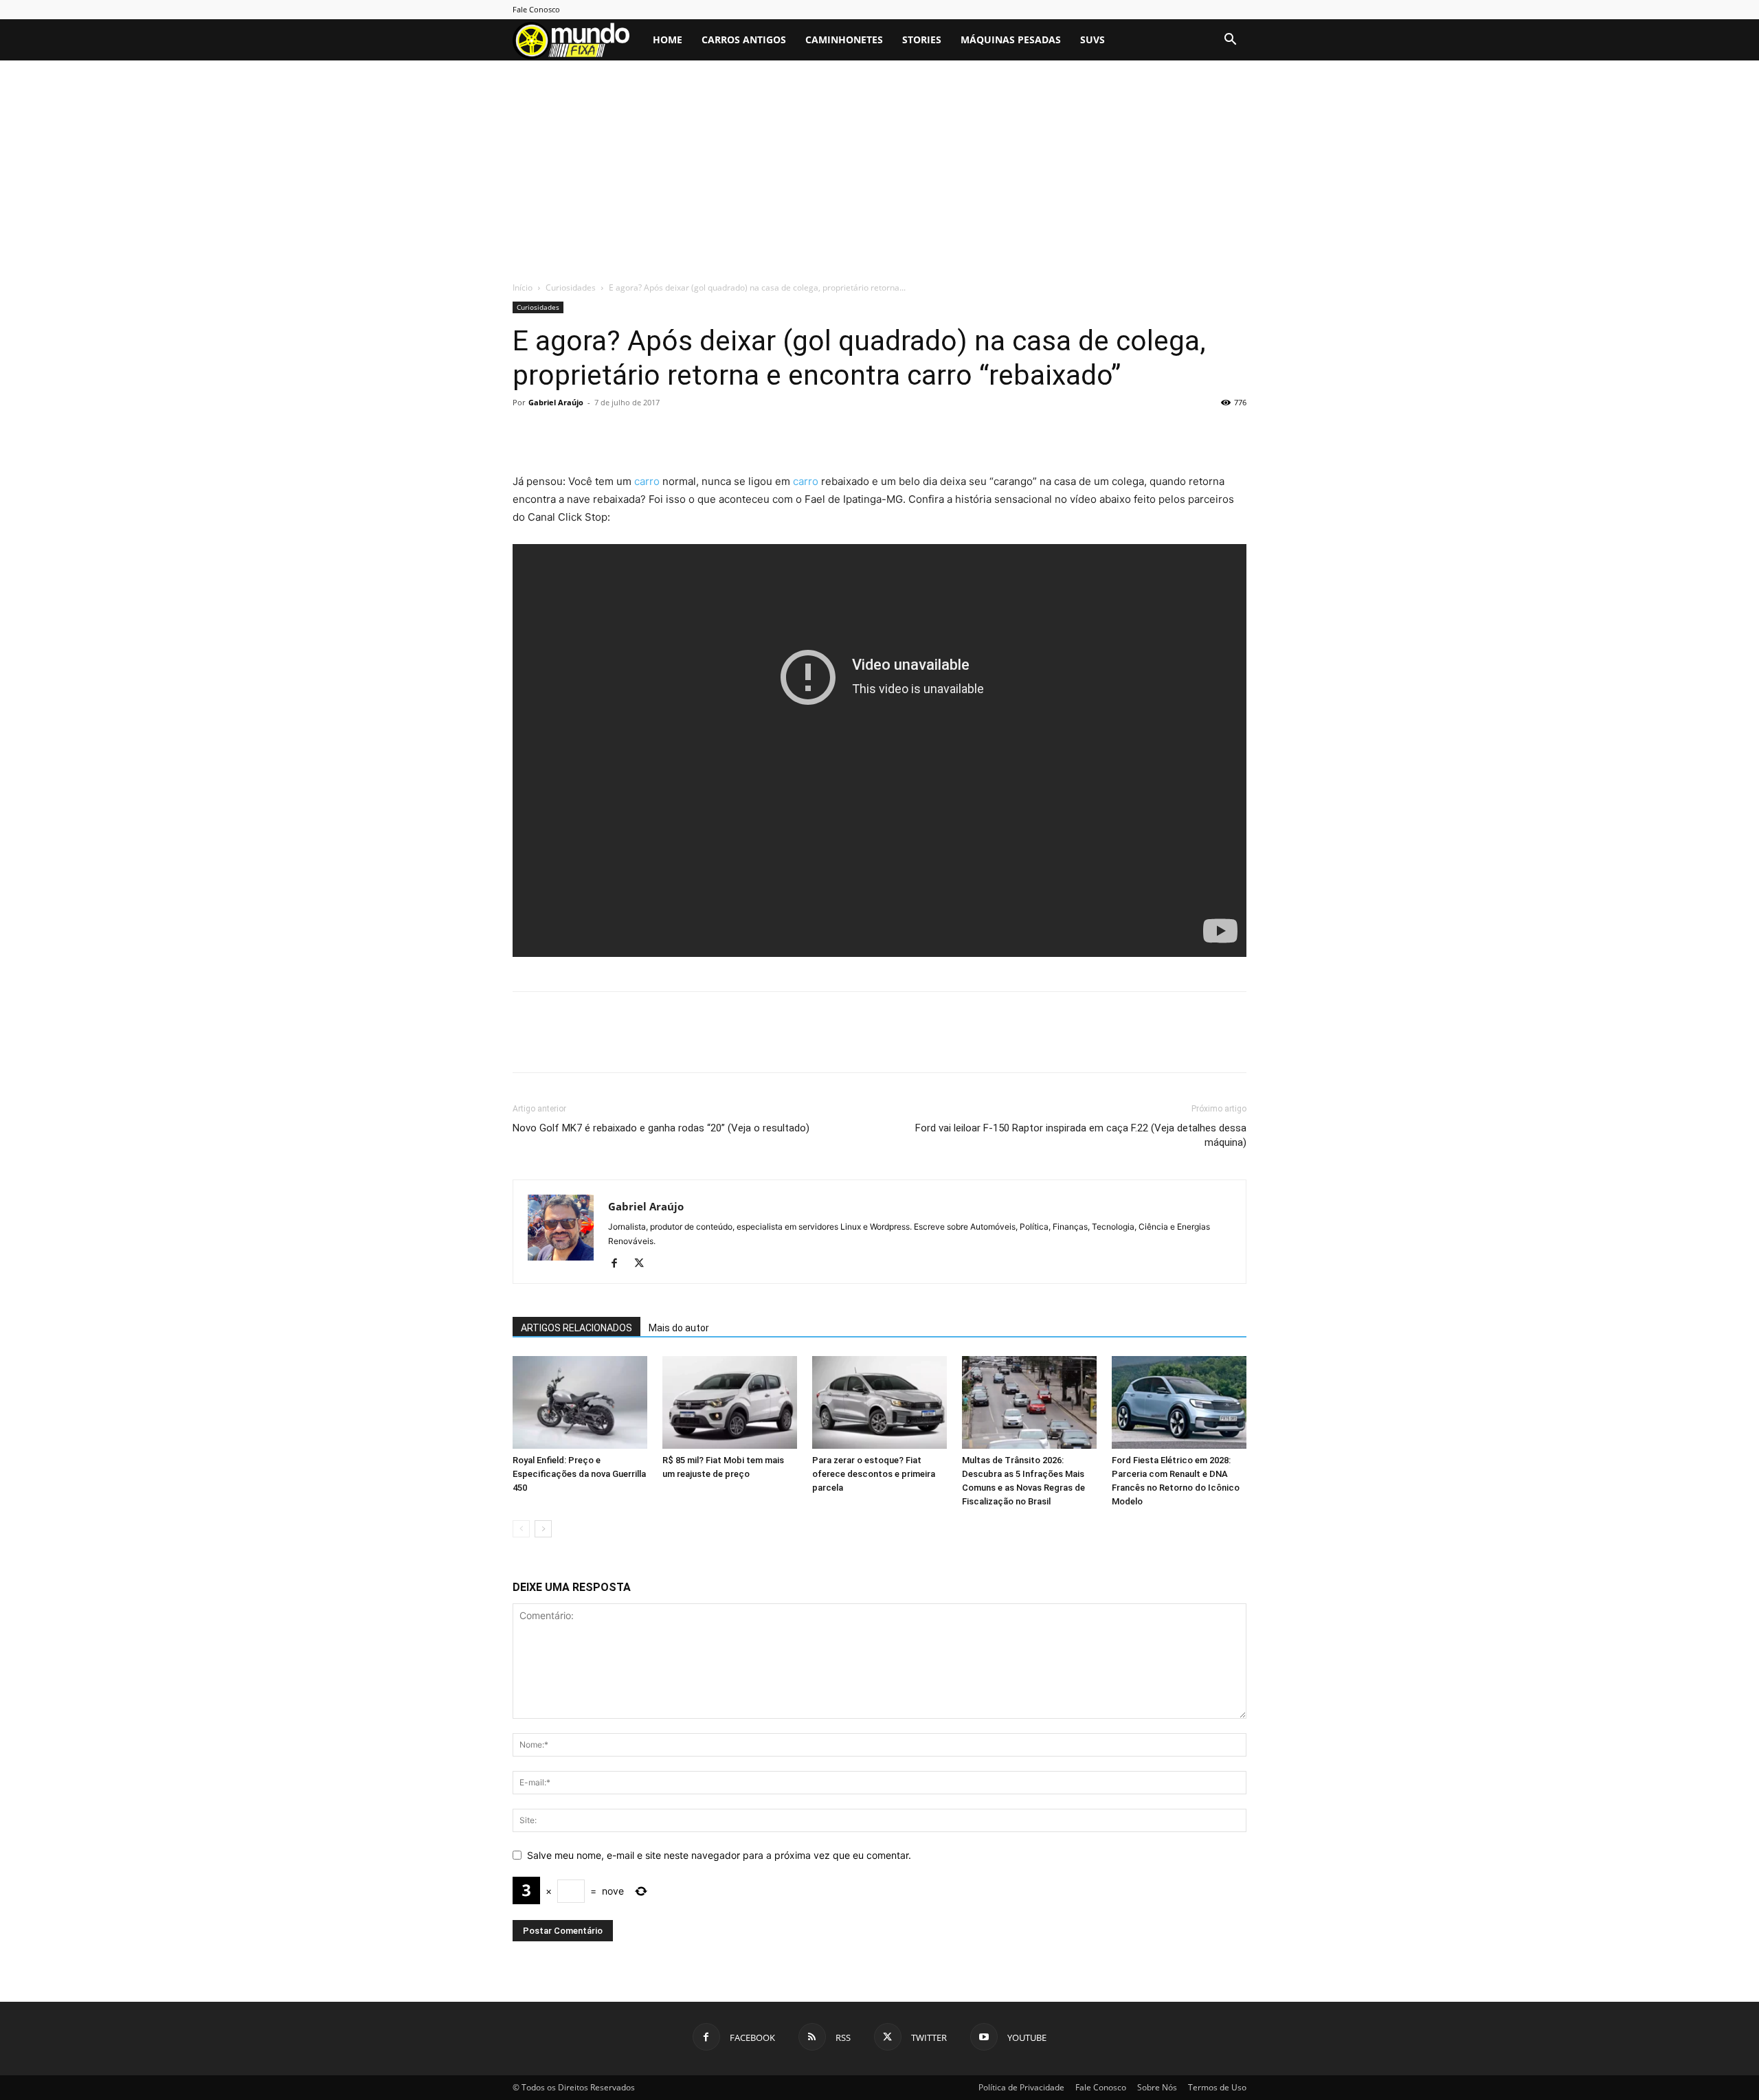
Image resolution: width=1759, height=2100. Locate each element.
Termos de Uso (1217, 2087)
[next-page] (543, 1529)
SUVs (1093, 39)
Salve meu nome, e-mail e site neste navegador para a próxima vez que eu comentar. (719, 1855)
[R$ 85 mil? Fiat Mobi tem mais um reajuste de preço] (730, 1402)
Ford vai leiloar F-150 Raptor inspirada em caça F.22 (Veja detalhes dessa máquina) (1081, 1135)
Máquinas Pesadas (1011, 39)
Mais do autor (679, 1328)
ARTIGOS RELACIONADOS (576, 1328)
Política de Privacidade (1021, 2087)
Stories (922, 39)
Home (668, 39)
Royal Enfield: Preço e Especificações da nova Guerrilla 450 (579, 1474)
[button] (1230, 41)
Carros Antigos (744, 39)
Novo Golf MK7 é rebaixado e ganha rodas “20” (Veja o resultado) (661, 1128)
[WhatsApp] (621, 433)
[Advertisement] (879, 178)
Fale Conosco (536, 9)
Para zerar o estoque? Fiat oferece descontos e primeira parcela (874, 1474)
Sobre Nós (1157, 2087)
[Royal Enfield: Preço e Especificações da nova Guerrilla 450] (580, 1402)
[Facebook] (526, 433)
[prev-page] (521, 1529)
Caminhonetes (844, 39)
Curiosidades (571, 287)
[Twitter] (558, 433)
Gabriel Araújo (556, 402)
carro (647, 481)
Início (523, 287)
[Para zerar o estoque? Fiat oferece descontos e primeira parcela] (879, 1402)
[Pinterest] (590, 433)
